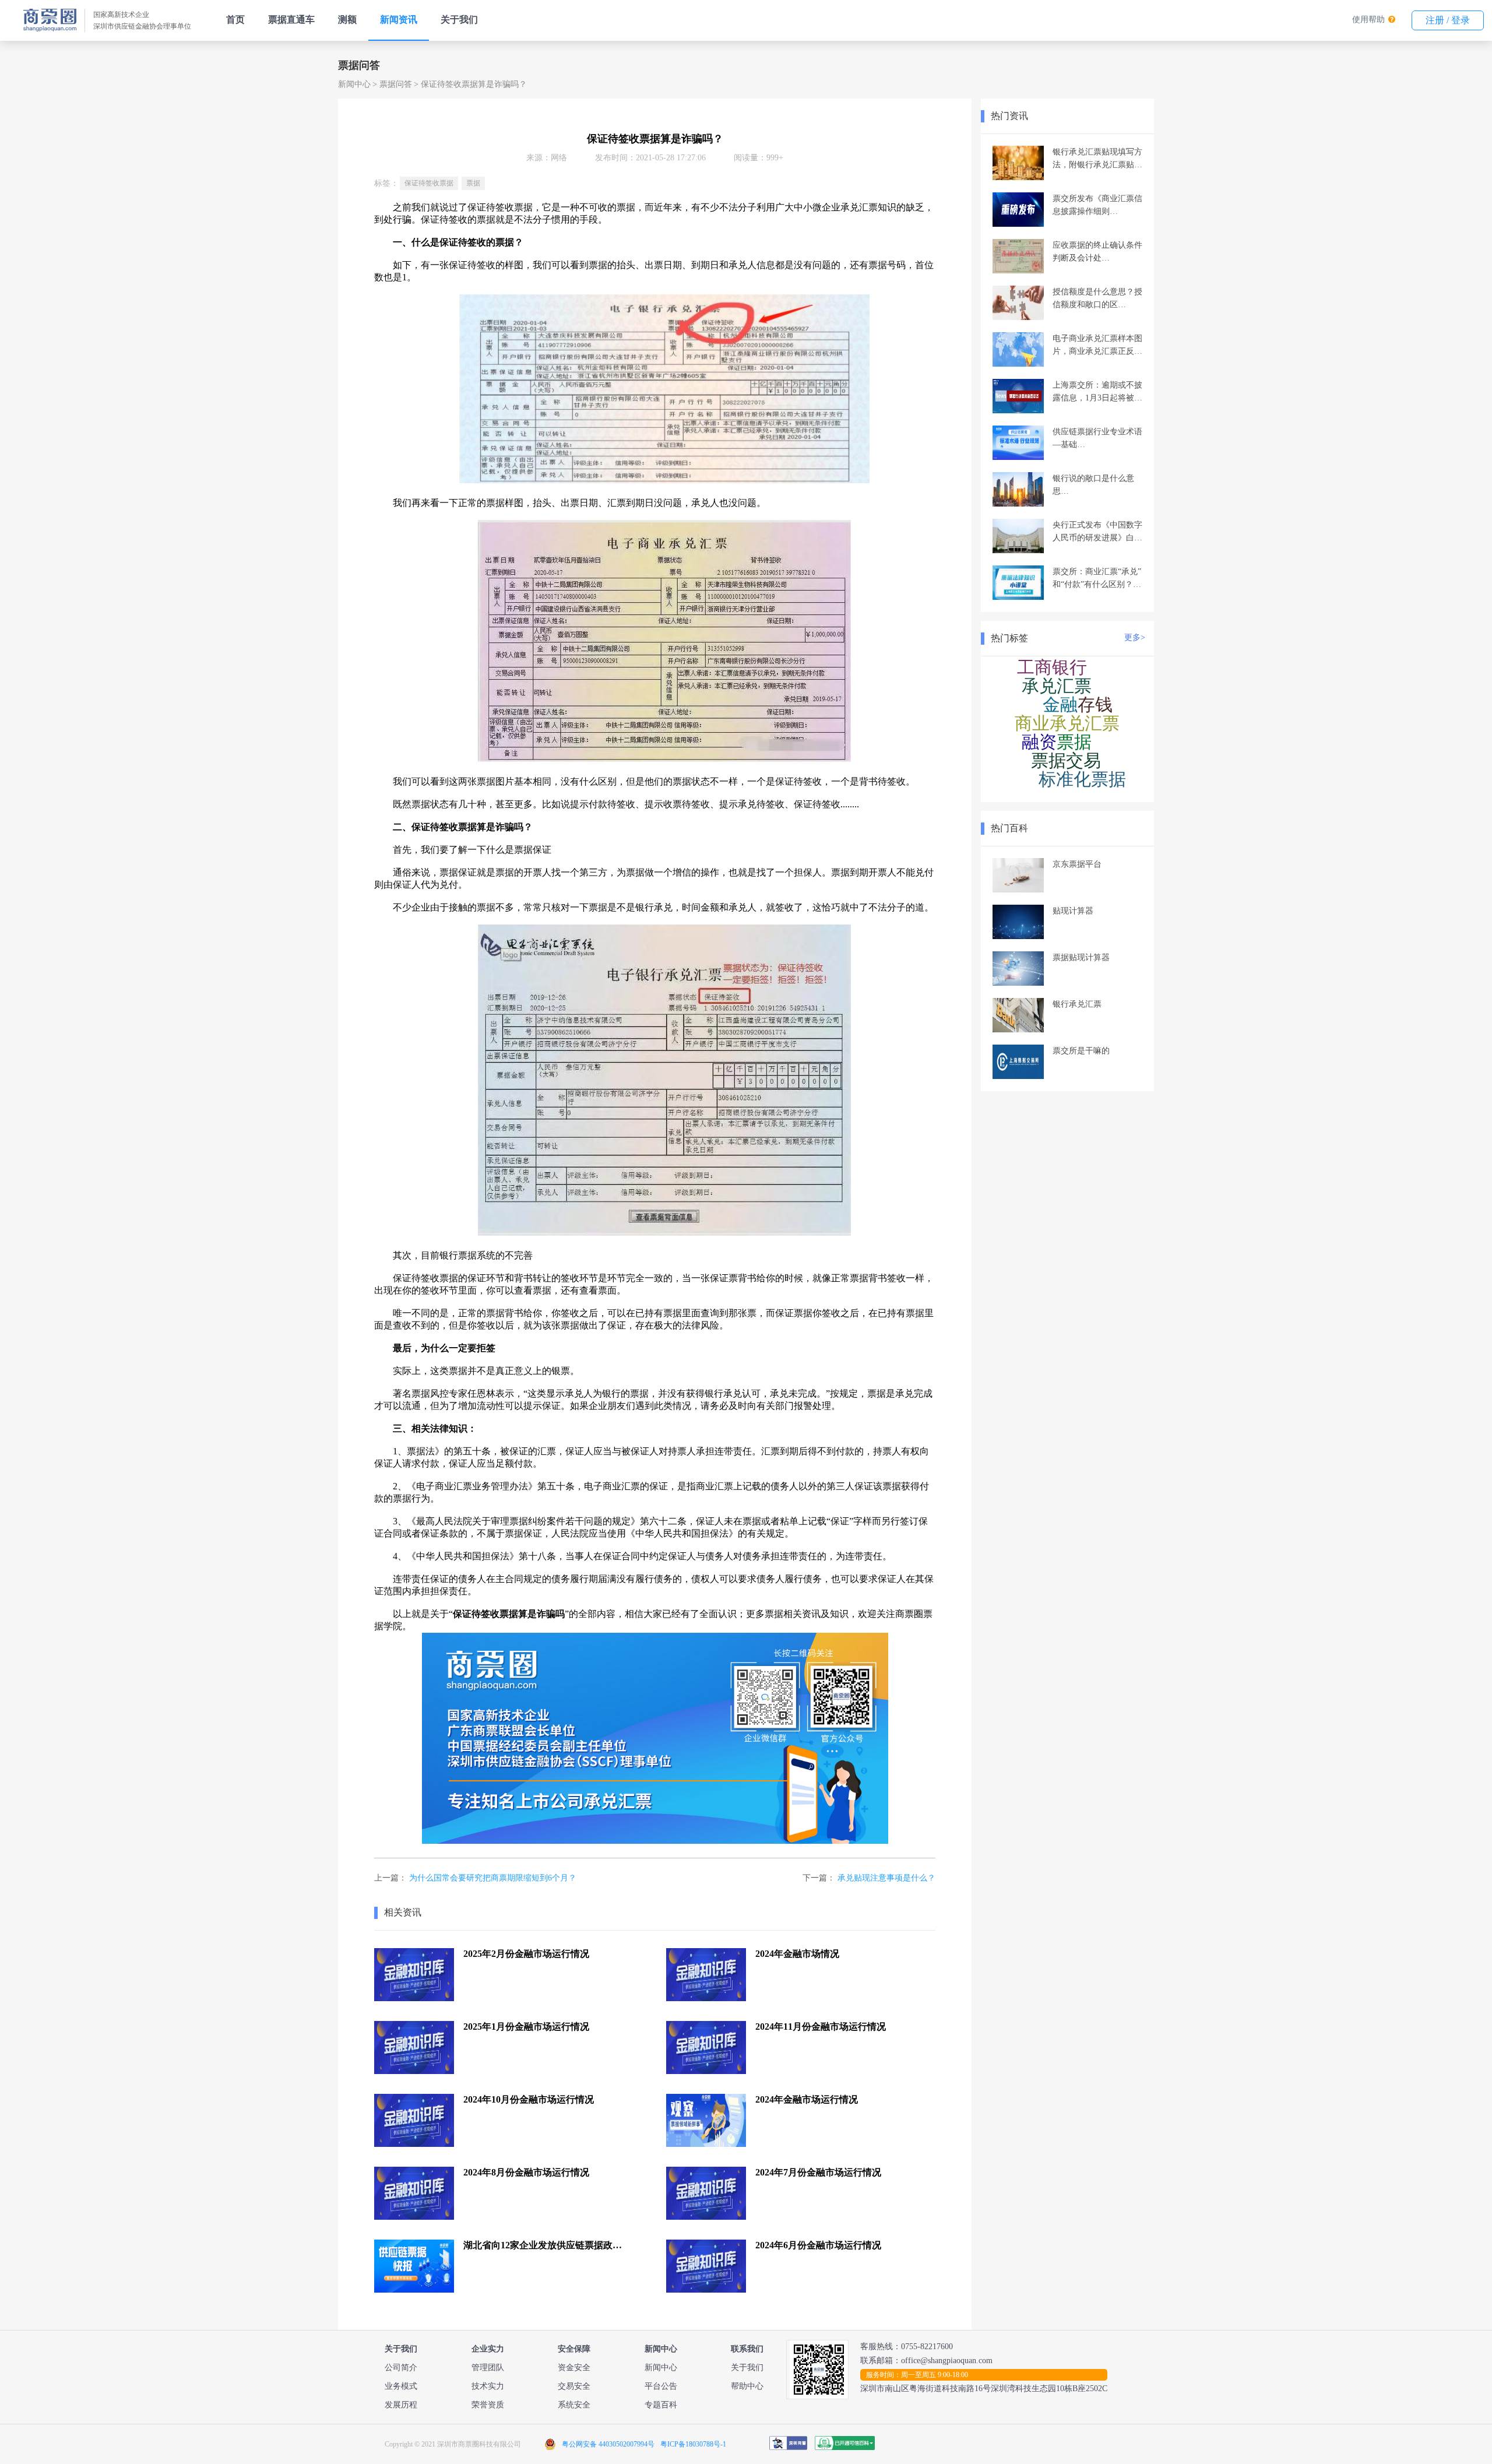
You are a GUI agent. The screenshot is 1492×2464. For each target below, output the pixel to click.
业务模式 (401, 2386)
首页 (235, 20)
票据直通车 (291, 20)
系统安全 (574, 2405)
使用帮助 (1368, 20)
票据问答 (396, 84)
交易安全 (574, 2386)
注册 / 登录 (1448, 20)
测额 (347, 20)
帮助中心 (747, 2386)
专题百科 (661, 2405)
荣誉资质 (488, 2405)
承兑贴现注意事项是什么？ (886, 1878)
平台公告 (661, 2386)
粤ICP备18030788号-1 (693, 2444)
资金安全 (574, 2368)
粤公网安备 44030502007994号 (608, 2444)
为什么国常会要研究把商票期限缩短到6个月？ (493, 1878)
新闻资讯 (399, 20)
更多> (1135, 637)
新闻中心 (354, 84)
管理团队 (488, 2368)
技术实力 (488, 2386)
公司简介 (401, 2368)
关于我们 (459, 20)
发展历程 (401, 2405)
